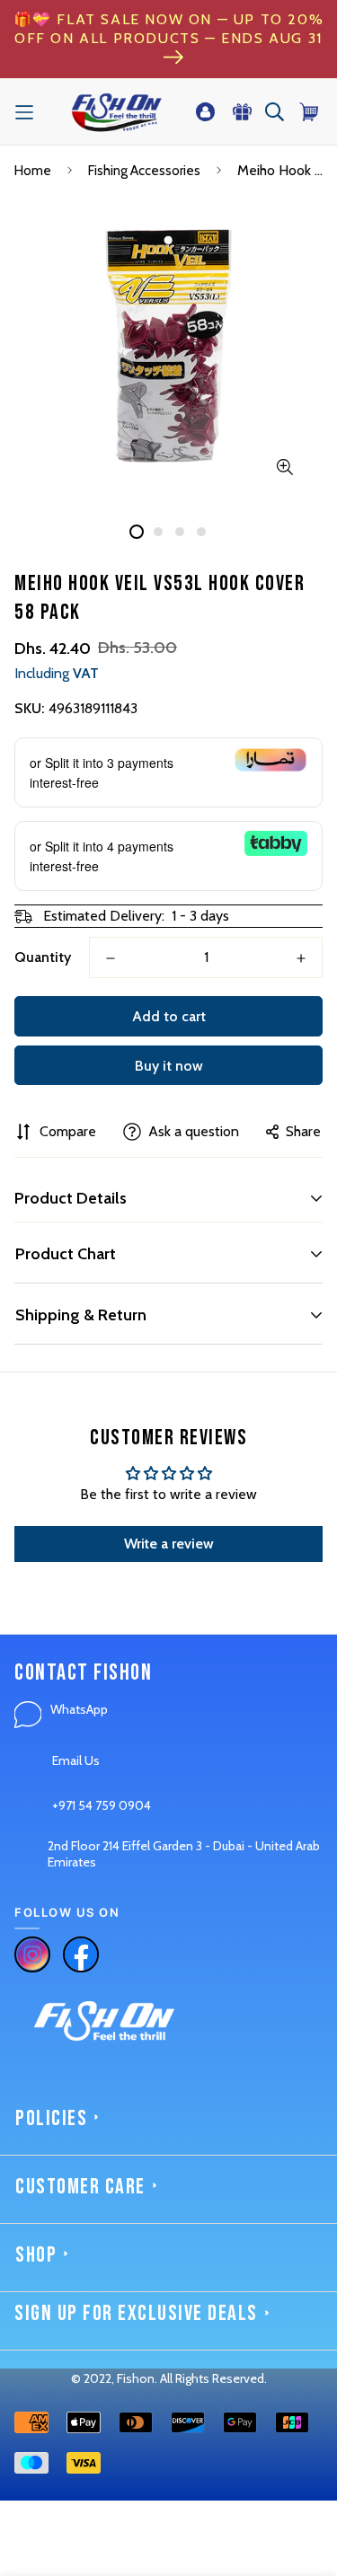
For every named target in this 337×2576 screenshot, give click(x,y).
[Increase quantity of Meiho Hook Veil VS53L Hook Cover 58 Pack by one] (301, 958)
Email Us (76, 1760)
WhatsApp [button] (79, 1709)
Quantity (43, 957)
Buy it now (169, 1066)
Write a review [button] (169, 1544)
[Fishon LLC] (116, 112)
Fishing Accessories (144, 171)
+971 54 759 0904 (102, 1805)
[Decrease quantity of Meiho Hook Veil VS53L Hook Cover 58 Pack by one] (111, 958)
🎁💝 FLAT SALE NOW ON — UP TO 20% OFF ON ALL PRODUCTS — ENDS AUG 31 (169, 29)
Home (33, 171)
